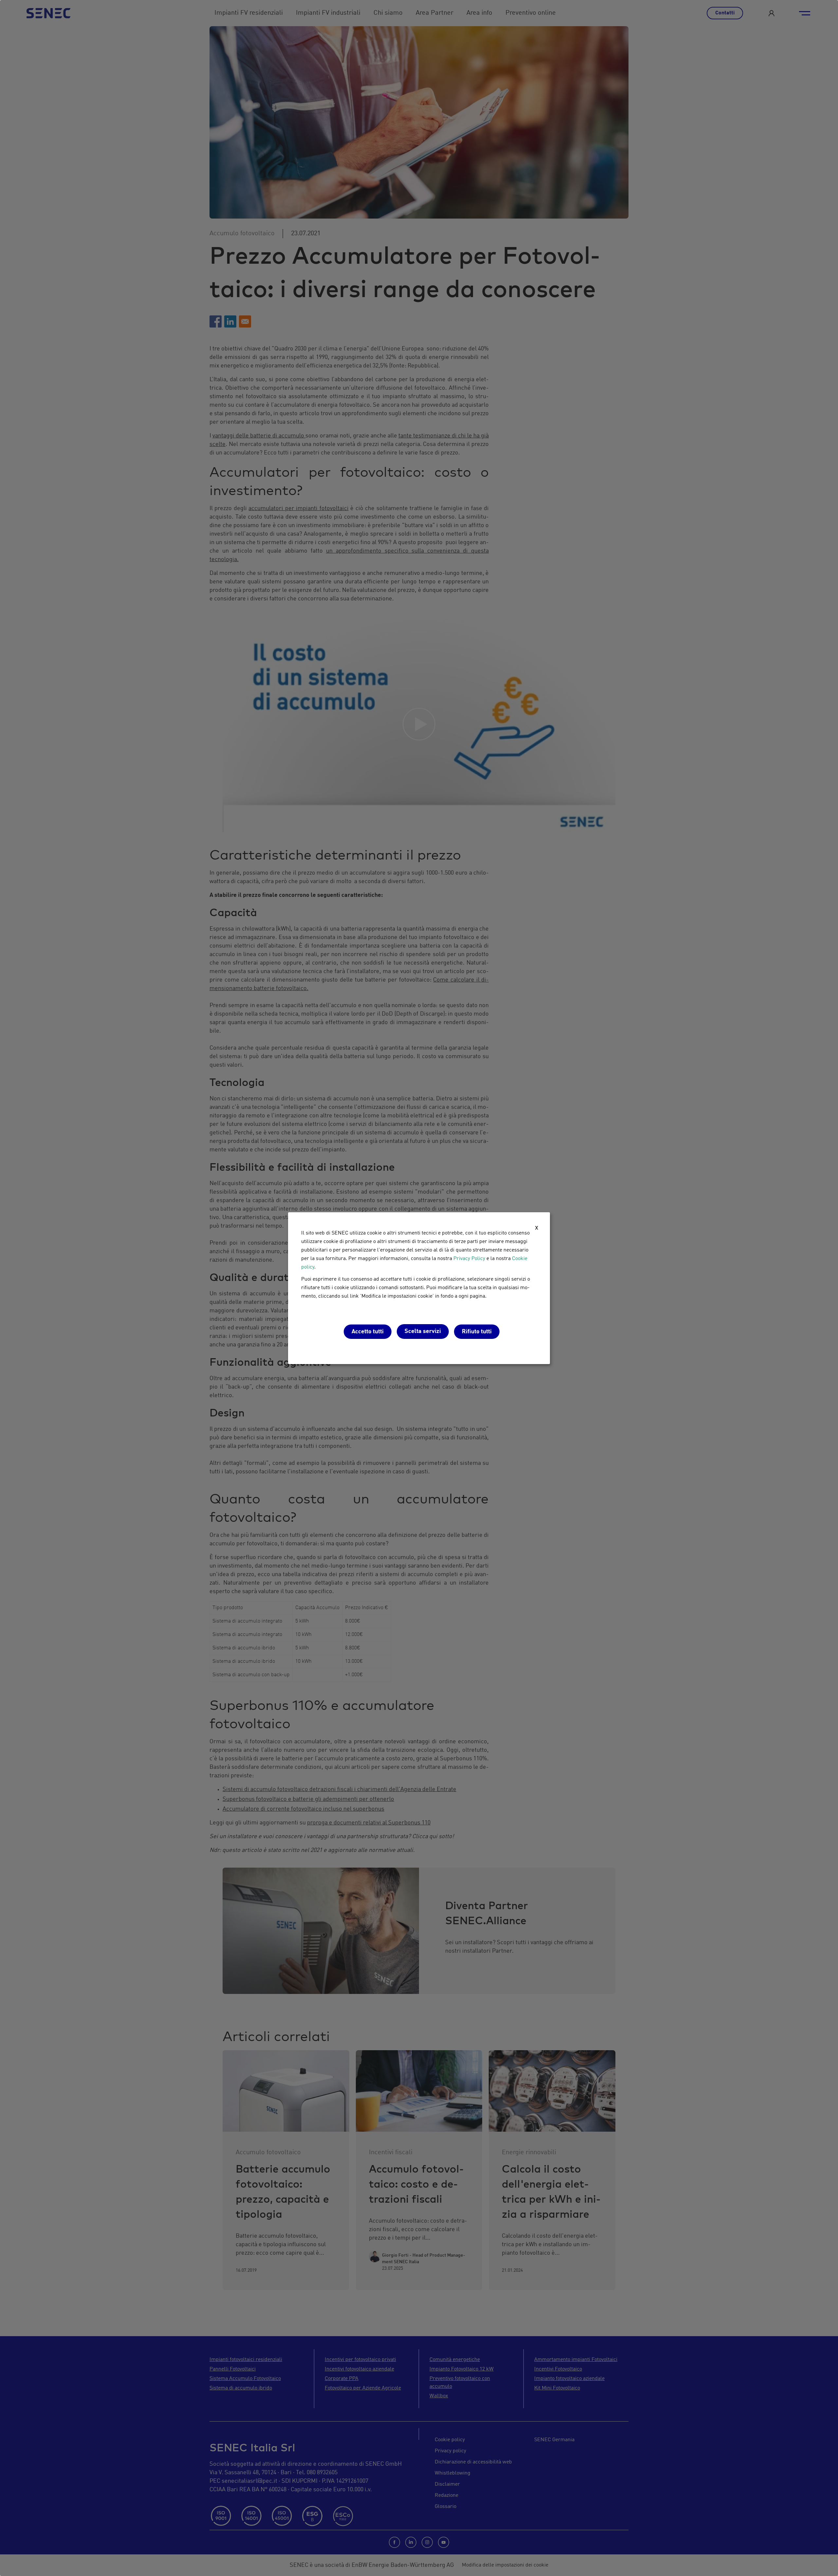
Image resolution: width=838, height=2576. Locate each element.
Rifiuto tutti (477, 1332)
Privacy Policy (469, 1259)
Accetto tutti (368, 1332)
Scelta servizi (423, 1331)
